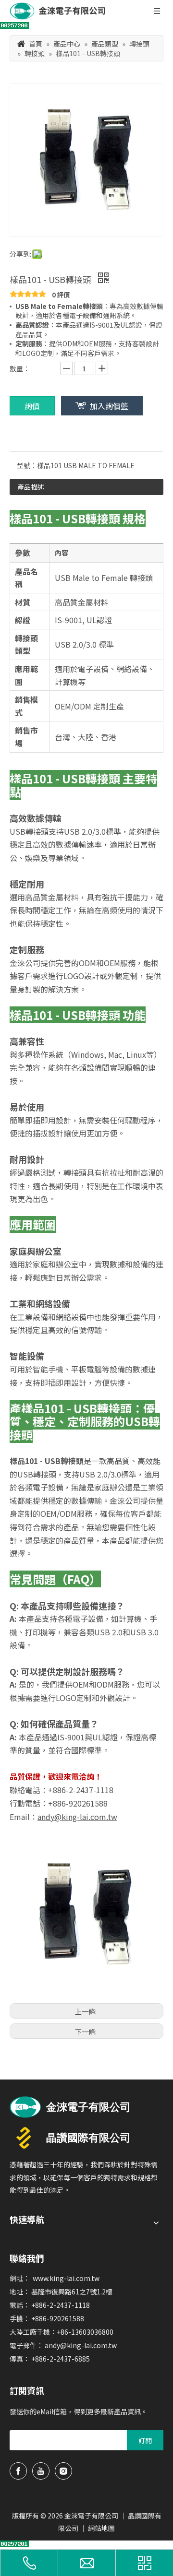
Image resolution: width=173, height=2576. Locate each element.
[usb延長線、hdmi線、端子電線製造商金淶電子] (70, 2107)
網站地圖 (101, 2528)
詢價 (32, 406)
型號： (27, 465)
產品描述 (31, 487)
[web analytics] (14, 26)
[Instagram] (63, 2471)
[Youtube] (41, 2471)
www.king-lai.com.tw (66, 2278)
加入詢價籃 (109, 406)
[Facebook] (18, 2471)
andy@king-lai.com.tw (81, 2345)
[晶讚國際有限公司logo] (70, 2138)
